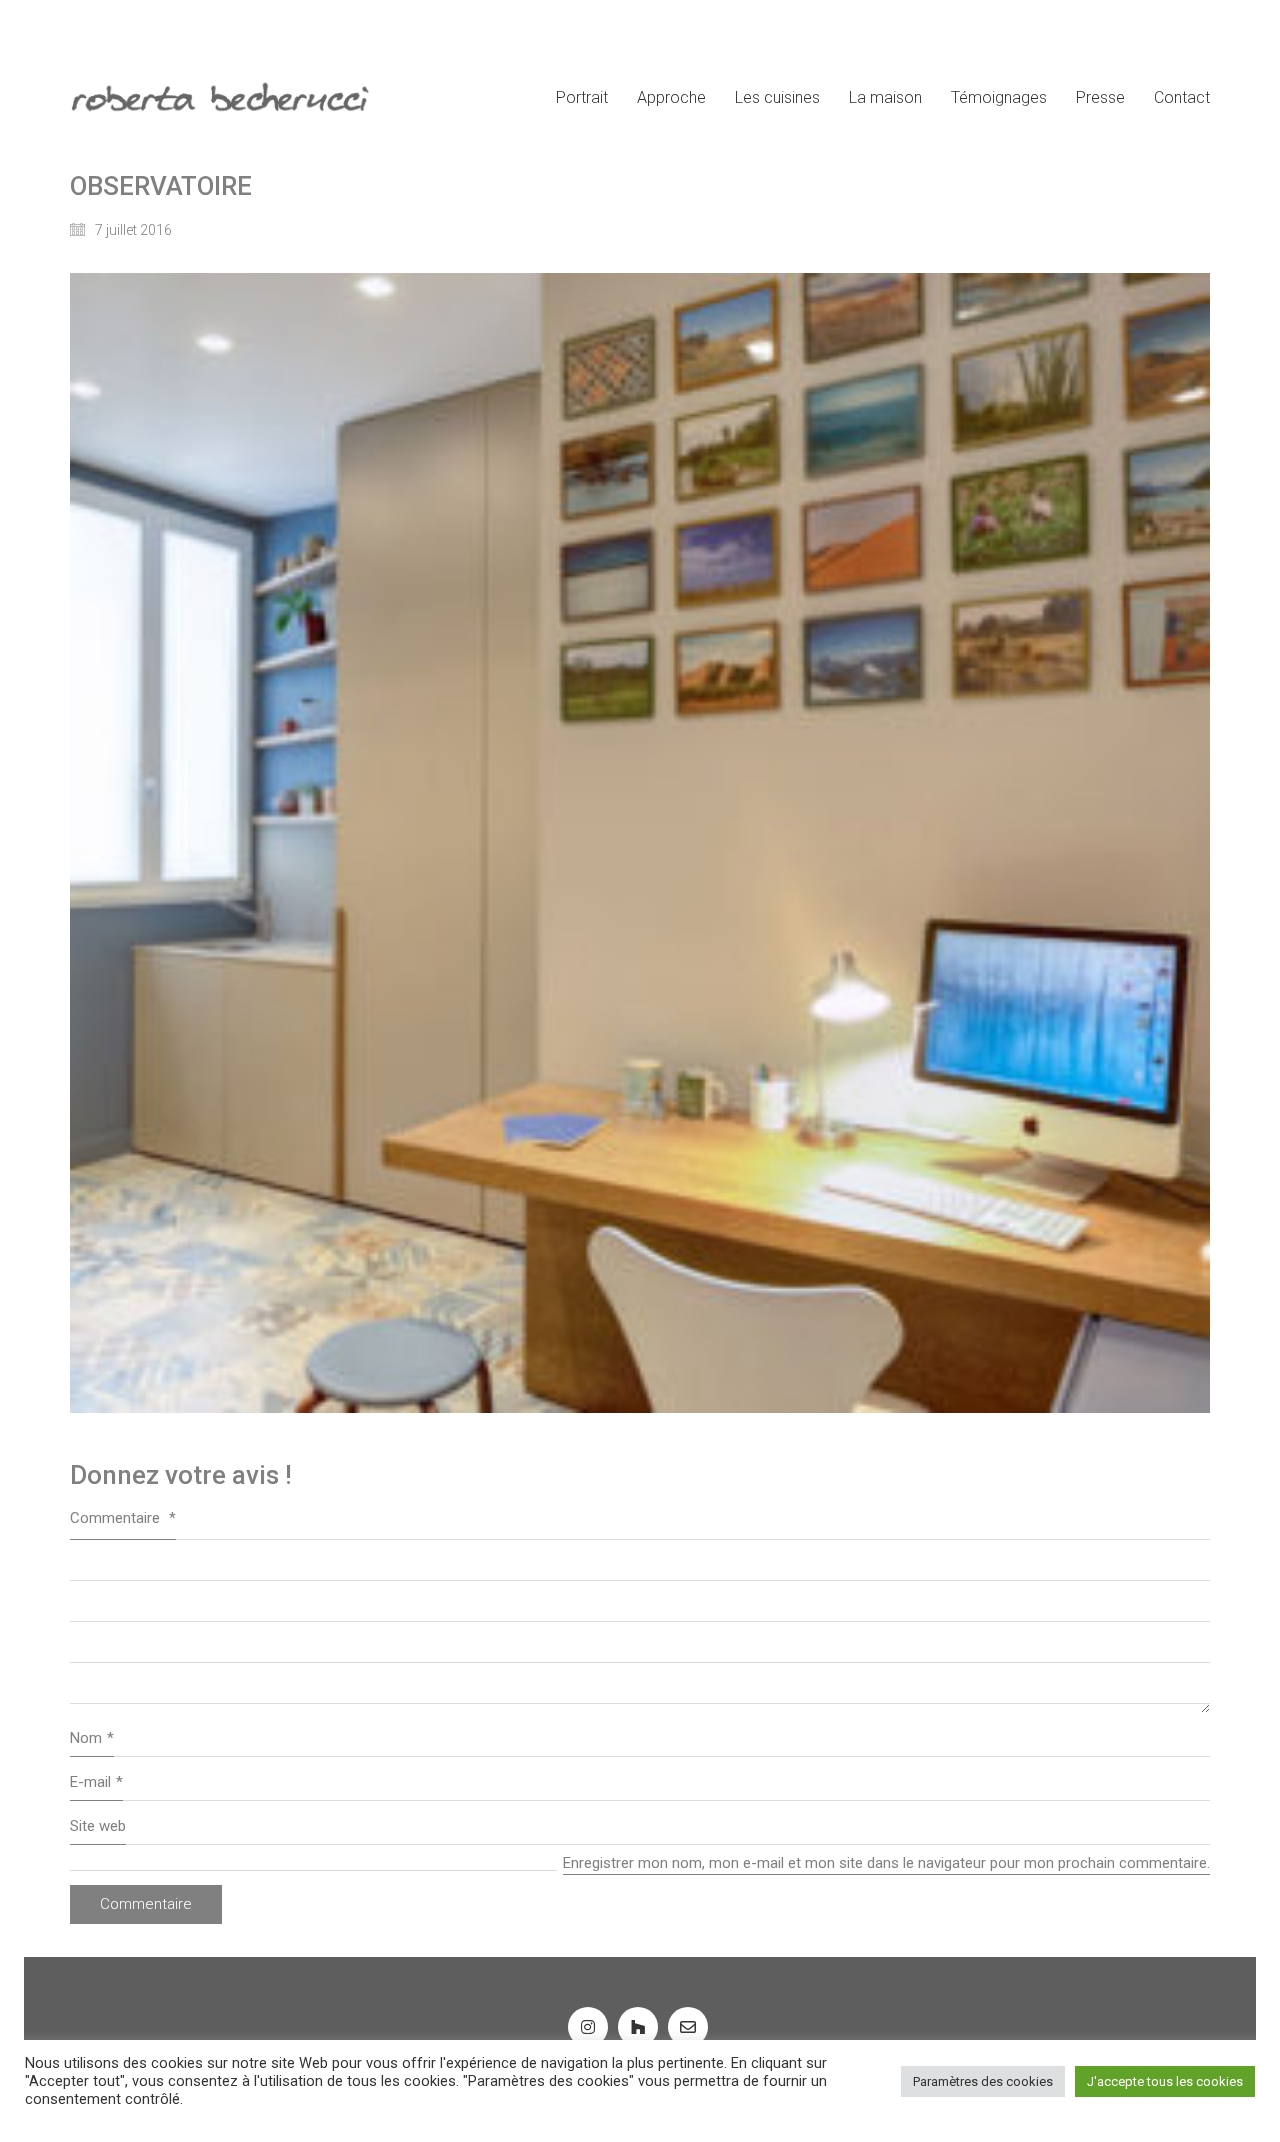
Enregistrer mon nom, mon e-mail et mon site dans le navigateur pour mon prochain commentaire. (886, 1863)
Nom (92, 1738)
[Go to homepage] (220, 98)
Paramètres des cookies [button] (983, 2081)
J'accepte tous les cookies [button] (1165, 2081)
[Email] (688, 2027)
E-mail (96, 1782)
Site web (98, 1826)
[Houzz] (638, 2027)
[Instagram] (588, 2027)
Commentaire (123, 1518)
